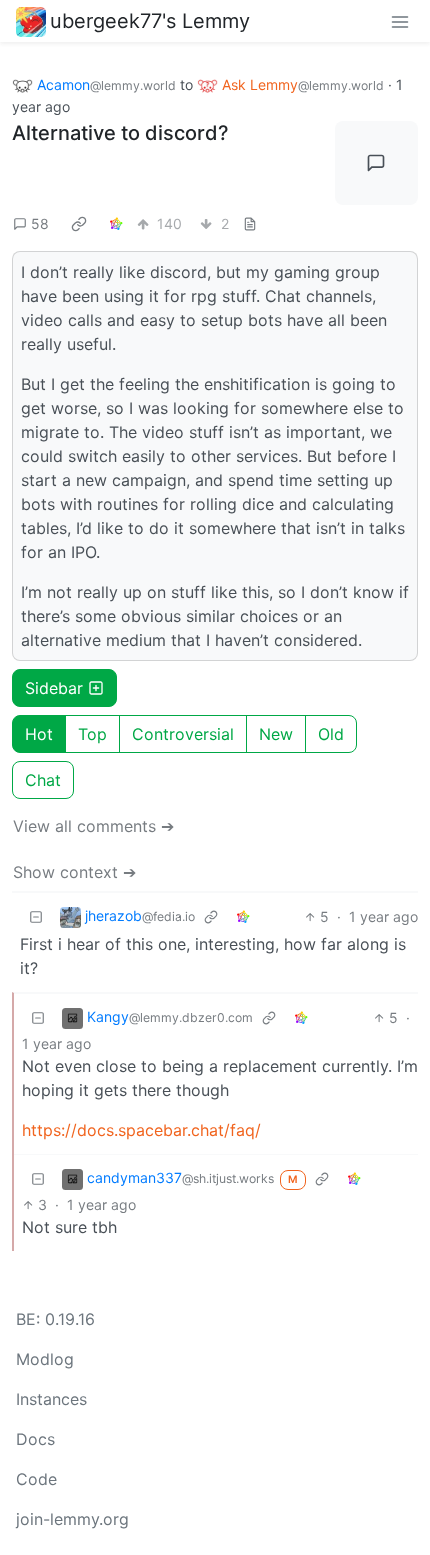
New (276, 734)
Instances (51, 1399)
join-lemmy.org (72, 1519)
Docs (35, 1439)
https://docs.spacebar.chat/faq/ (141, 1130)
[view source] (250, 223)
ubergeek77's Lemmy (150, 21)
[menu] (400, 21)
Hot (39, 734)
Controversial (183, 734)
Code (36, 1479)
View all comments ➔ (93, 826)
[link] (79, 224)
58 (40, 223)
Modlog (45, 1359)
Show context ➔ (74, 872)
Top (92, 734)
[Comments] (377, 163)
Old (331, 734)
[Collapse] (36, 916)
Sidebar (54, 688)
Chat (43, 780)
